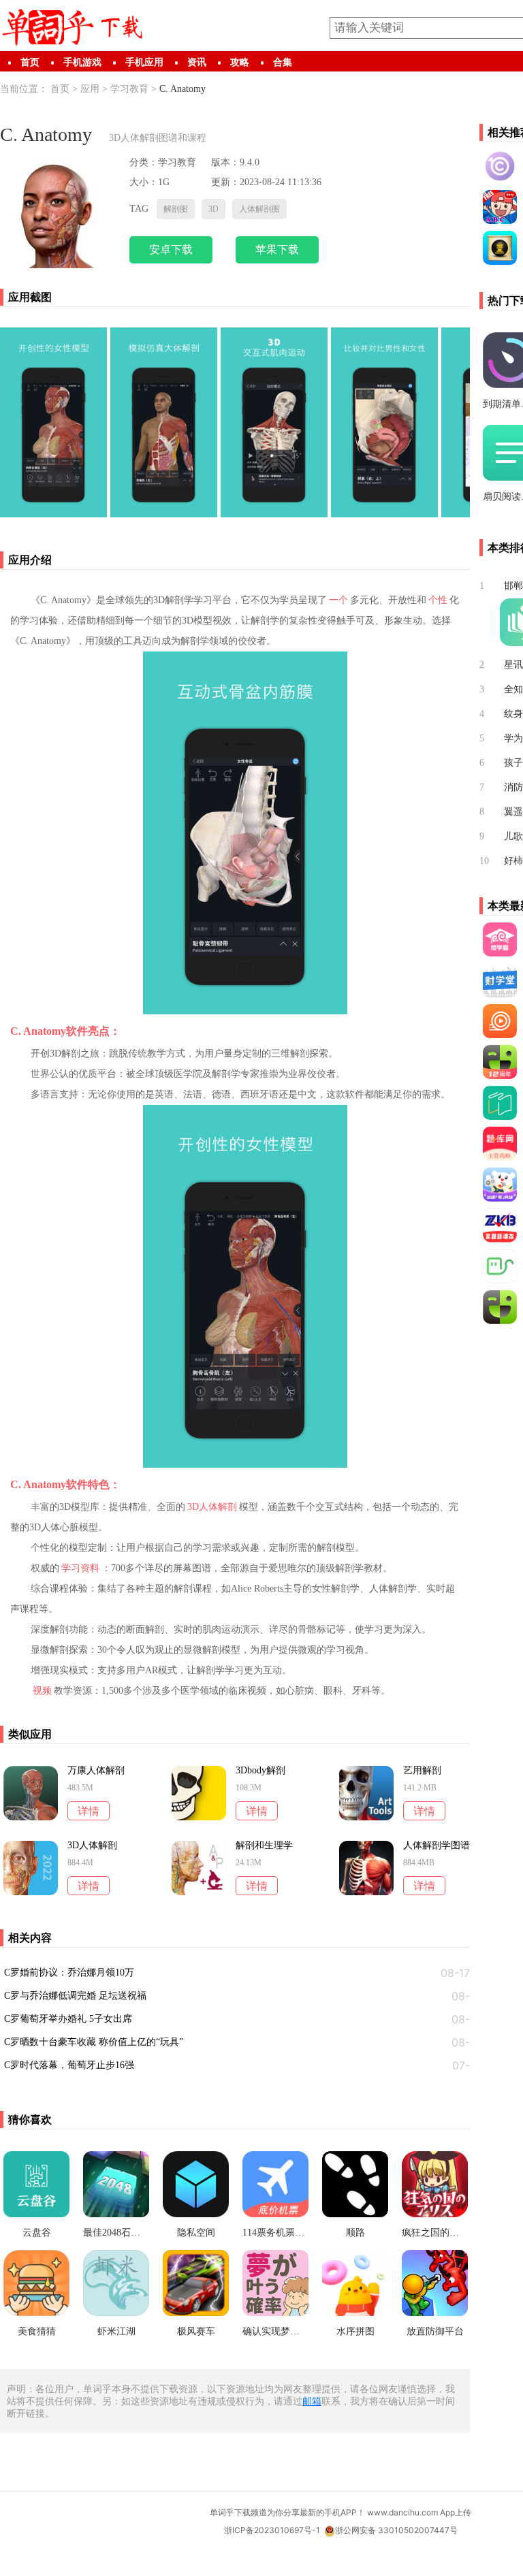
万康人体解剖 (96, 1771)
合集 (283, 62)
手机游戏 (82, 62)
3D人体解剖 (212, 1507)
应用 (90, 89)
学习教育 (129, 89)
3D (213, 209)
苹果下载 (277, 249)
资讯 (197, 62)
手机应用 (144, 62)
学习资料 (80, 1568)
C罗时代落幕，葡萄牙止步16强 (69, 2065)
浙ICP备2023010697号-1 (272, 2530)
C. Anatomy (183, 89)
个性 (438, 600)
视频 (42, 1691)
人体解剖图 (259, 209)
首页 (30, 62)
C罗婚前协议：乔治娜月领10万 (69, 1973)
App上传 (456, 2512)
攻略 (240, 62)
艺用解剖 (422, 1771)
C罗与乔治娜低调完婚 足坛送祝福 (75, 1996)
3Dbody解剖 (260, 1771)
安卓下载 (171, 249)
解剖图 (176, 209)
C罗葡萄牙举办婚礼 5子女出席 (68, 2019)
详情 (89, 1811)
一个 (338, 600)
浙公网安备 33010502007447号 (396, 2530)
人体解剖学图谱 (437, 1846)
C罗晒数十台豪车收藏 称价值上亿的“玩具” (94, 2042)
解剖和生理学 (264, 1846)
